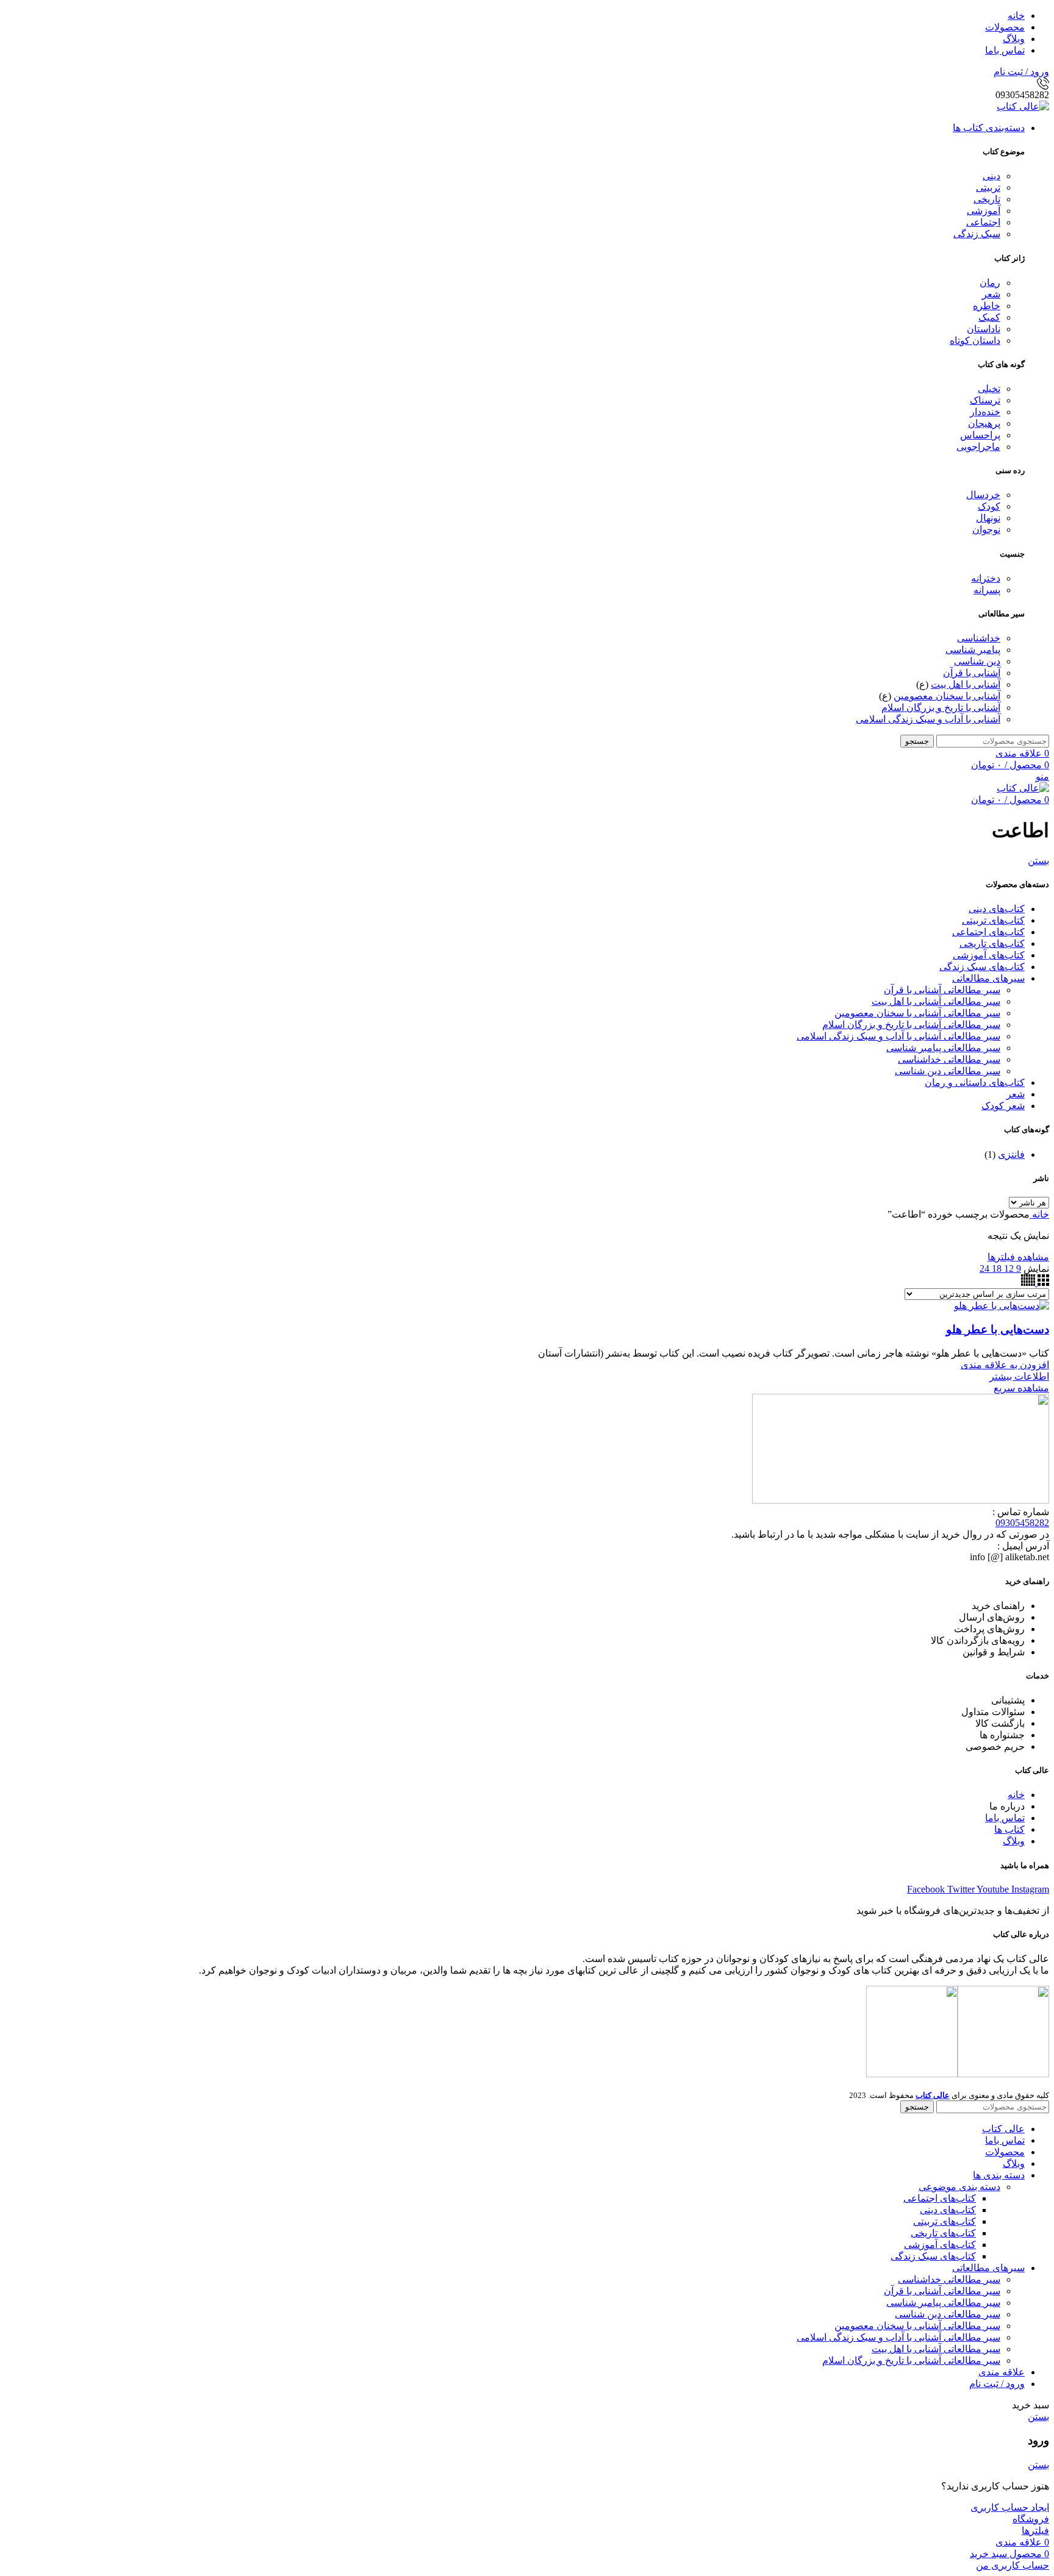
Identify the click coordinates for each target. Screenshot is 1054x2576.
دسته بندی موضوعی (959, 2187)
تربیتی (988, 187)
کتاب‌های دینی (997, 909)
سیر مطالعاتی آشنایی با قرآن (942, 990)
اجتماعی (983, 222)
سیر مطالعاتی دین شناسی (948, 1071)
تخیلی (989, 389)
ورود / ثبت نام (997, 2384)
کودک (989, 506)
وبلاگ (1014, 1841)
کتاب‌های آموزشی (989, 955)
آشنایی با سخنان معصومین (947, 696)
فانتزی (1011, 1154)
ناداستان (984, 329)
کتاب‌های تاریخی (992, 944)
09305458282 (1022, 1523)
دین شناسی (977, 661)
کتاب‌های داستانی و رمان (975, 1083)
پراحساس (980, 435)
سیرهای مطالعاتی (988, 978)
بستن (1038, 861)
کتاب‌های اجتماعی (988, 932)
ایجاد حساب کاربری (1010, 2507)
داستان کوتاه (975, 341)
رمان (990, 283)
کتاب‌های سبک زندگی (982, 967)
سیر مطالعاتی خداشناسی (949, 1059)
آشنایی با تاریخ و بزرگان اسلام (941, 708)
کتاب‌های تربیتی (993, 920)
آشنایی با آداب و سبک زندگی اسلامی (928, 719)
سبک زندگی (977, 234)
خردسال (983, 495)
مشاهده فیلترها (1018, 1257)
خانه (1039, 1214)
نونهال (988, 518)
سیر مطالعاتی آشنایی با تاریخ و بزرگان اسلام (911, 1025)
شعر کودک (1003, 1106)
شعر (991, 294)
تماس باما (1005, 1818)
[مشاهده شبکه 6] (1028, 1283)
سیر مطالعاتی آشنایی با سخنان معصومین (917, 1013)
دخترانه (986, 578)
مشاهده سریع (1021, 1388)
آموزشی (984, 211)
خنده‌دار (985, 412)
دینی (991, 176)
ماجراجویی (978, 447)
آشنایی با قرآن (972, 673)
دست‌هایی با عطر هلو (998, 1329)
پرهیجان (984, 423)
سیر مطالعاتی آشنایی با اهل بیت (936, 1001)
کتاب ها (1009, 1829)
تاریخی (987, 199)
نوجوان (986, 530)
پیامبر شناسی (973, 650)
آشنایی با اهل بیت (966, 684)
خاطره (987, 306)
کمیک (989, 317)
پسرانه (987, 590)
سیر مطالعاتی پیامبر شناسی (943, 1048)
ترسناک (985, 400)
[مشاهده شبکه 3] (1042, 1283)
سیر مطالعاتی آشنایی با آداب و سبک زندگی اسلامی (898, 1036)
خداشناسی (979, 638)
